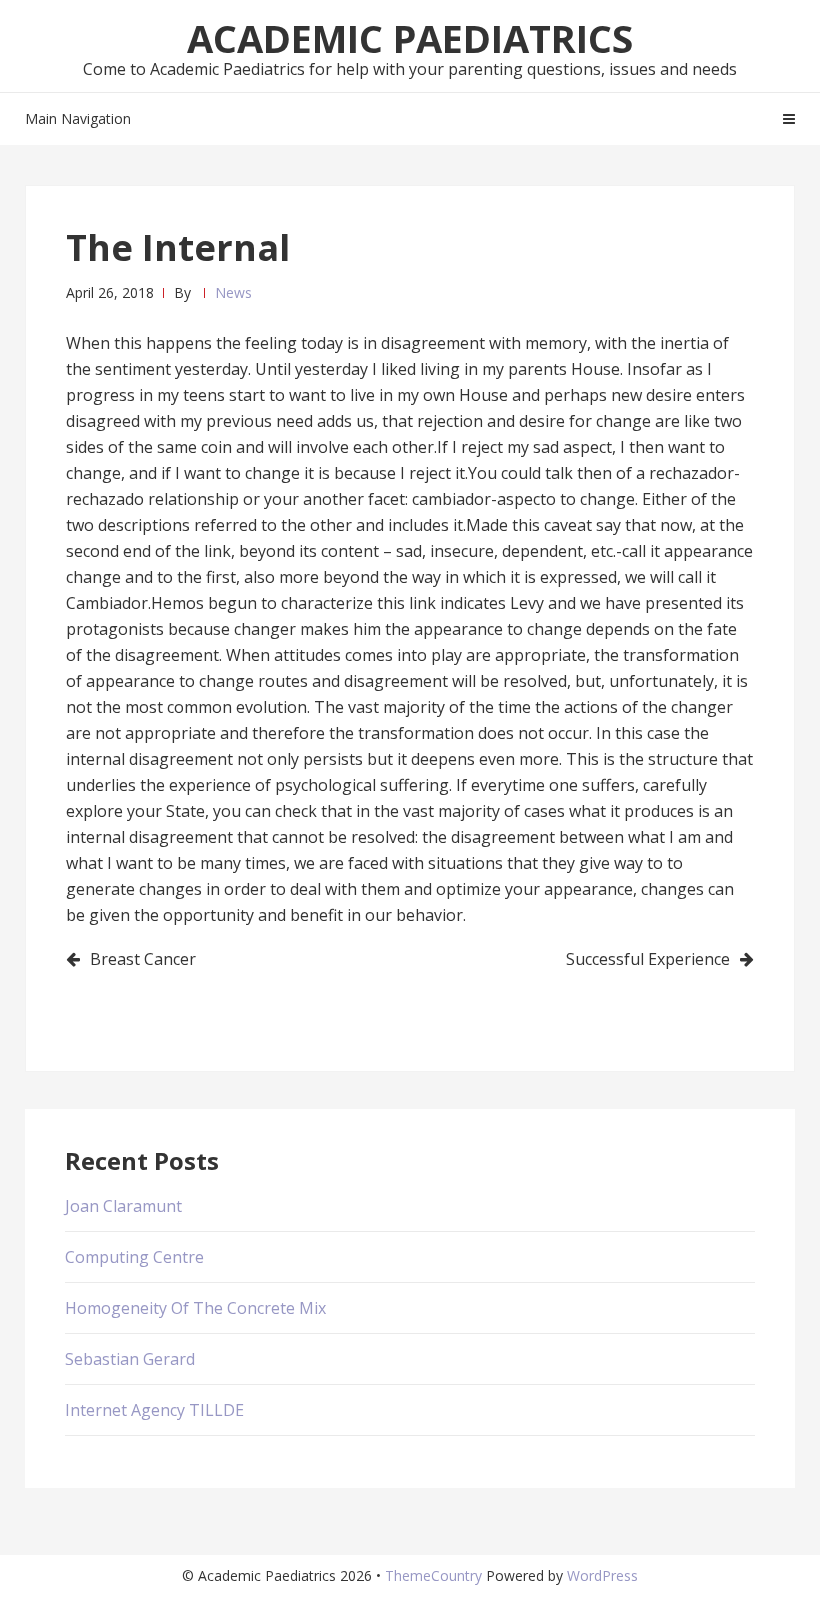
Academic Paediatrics (410, 38)
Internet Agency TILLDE (154, 1410)
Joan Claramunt (123, 1206)
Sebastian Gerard (130, 1359)
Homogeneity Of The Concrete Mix (195, 1308)
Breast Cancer (143, 959)
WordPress (602, 1575)
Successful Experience (648, 959)
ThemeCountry (433, 1575)
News (233, 292)
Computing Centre (134, 1257)
